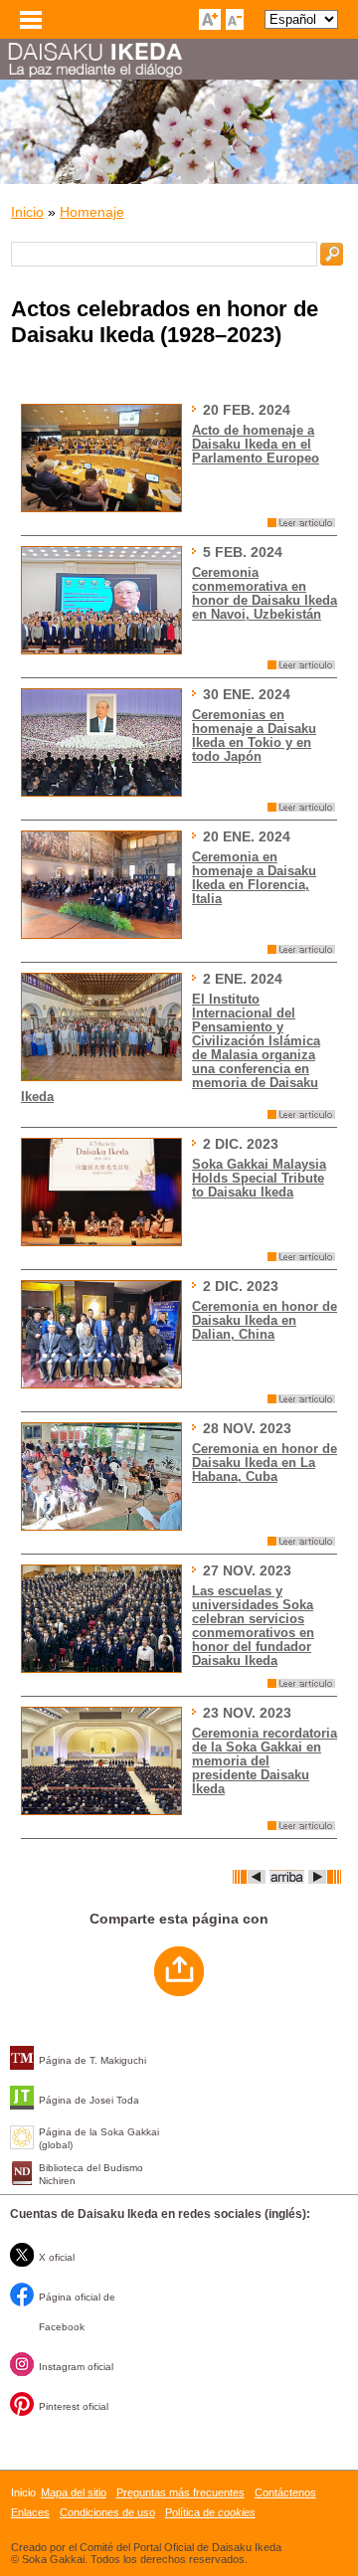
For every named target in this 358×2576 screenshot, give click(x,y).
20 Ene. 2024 (247, 836)
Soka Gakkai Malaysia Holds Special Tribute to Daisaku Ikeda (259, 1179)
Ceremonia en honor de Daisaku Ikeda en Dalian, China (265, 1321)
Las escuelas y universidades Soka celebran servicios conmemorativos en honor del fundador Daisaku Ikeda (253, 1626)
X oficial (57, 2257)
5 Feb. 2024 (243, 552)
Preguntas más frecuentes (180, 2492)
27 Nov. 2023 (247, 1570)
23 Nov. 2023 (247, 1713)
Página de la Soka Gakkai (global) (99, 2138)
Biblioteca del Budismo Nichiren (91, 2174)
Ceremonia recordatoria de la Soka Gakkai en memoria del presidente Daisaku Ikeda (265, 1761)
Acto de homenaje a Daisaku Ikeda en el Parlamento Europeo (256, 445)
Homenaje (92, 212)
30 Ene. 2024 (247, 694)
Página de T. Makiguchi (92, 2060)
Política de (210, 2512)
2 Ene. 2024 (243, 979)
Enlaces (30, 2512)
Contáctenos (285, 2492)
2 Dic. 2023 (241, 1144)
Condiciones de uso (107, 2512)
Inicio (27, 212)
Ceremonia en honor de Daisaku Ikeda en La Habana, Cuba (265, 1463)
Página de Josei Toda (89, 2100)
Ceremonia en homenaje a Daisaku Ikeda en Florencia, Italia (254, 878)
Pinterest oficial (74, 2406)
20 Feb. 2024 (247, 410)
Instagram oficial (76, 2367)
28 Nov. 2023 (247, 1428)
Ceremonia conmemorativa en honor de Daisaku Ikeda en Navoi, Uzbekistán (265, 594)
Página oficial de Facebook (77, 2312)
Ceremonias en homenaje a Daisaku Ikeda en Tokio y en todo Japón (254, 736)
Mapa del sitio (74, 2492)
